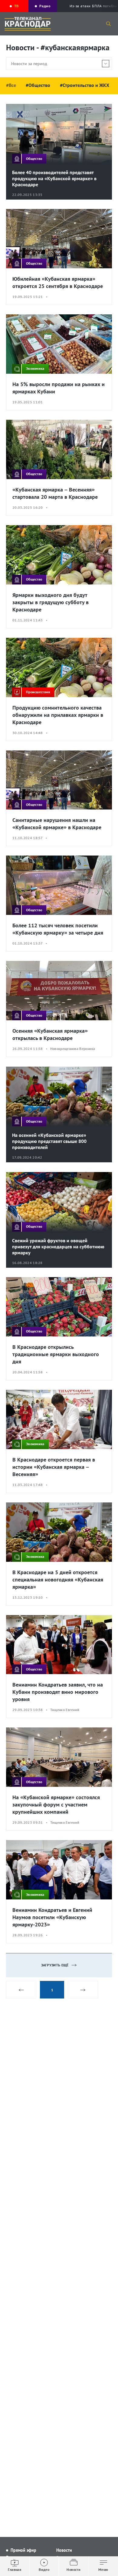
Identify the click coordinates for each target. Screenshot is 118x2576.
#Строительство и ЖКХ (85, 85)
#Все (11, 85)
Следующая (83, 1990)
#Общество (38, 85)
